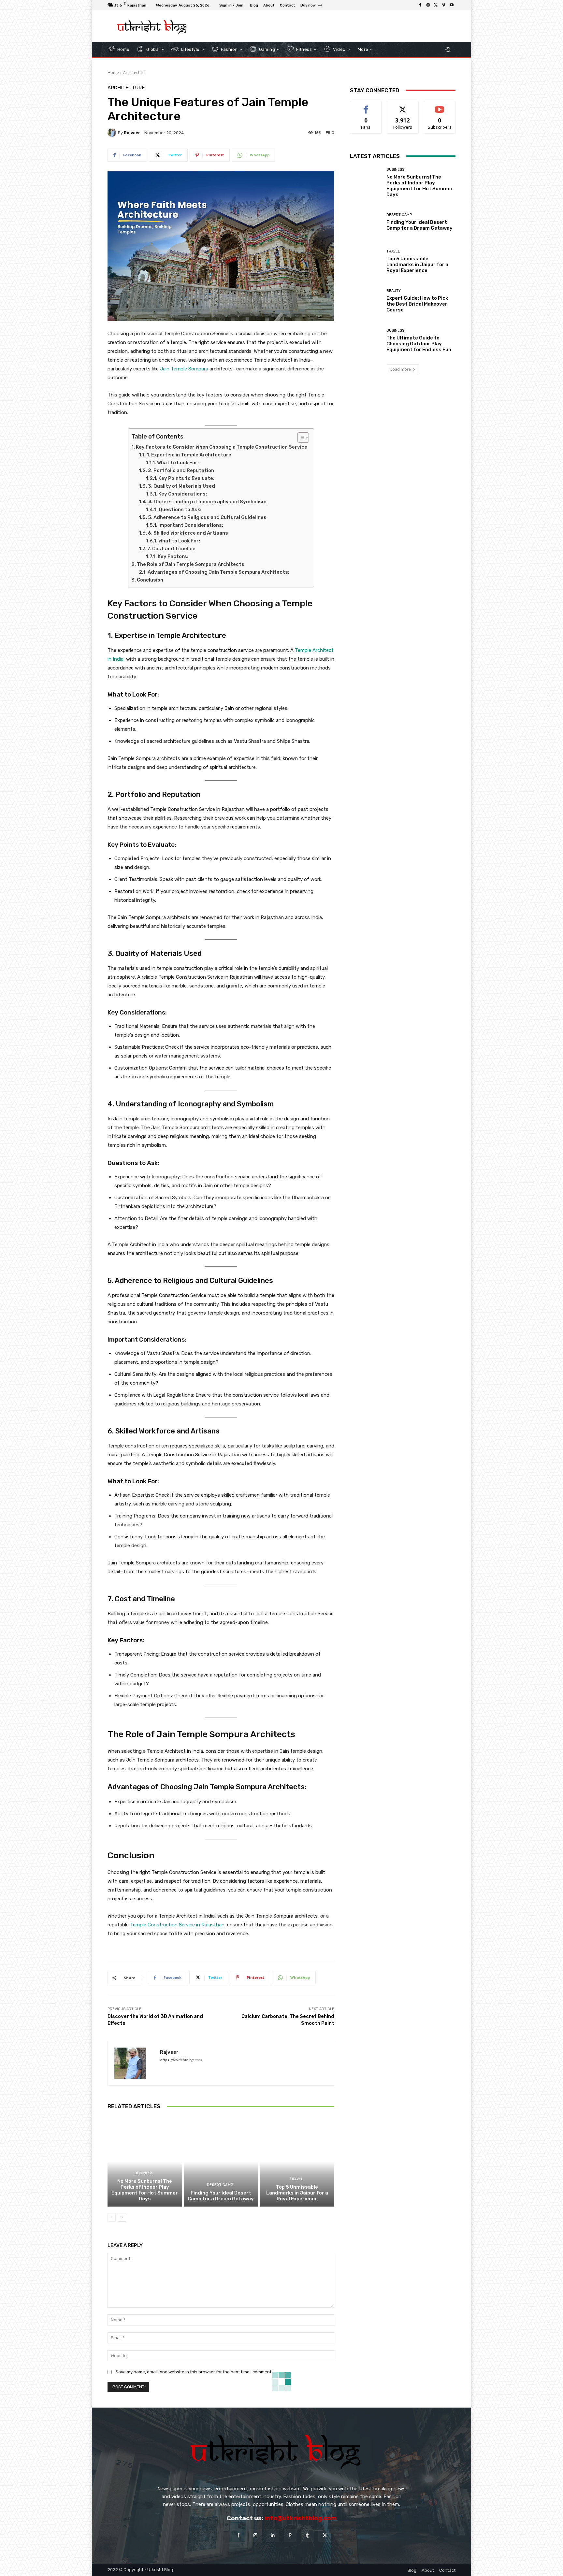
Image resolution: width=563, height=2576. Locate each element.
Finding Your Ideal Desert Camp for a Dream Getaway (221, 2196)
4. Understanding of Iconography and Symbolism (207, 502)
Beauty (394, 291)
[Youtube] (452, 5)
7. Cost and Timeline (171, 549)
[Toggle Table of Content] (300, 438)
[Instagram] (428, 5)
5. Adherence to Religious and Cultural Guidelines (207, 517)
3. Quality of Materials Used (181, 486)
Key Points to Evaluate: (186, 478)
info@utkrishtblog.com (301, 2518)
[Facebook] (420, 5)
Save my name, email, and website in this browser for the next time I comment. (194, 2372)
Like (366, 106)
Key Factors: (173, 556)
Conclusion (150, 580)
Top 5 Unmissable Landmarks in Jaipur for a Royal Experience (297, 2193)
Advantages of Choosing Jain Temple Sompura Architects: (218, 572)
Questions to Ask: (180, 510)
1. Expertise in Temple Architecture (189, 455)
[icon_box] (312, 6)
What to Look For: (178, 463)
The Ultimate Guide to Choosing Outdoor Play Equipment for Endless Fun (419, 344)
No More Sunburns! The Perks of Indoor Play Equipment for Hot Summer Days (145, 2190)
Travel (296, 2179)
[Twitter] (436, 5)
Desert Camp (220, 2185)
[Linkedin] (273, 2535)
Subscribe (440, 106)
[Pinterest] (290, 2535)
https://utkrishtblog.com (181, 2060)
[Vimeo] (444, 5)
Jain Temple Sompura (184, 369)
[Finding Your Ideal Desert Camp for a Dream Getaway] (221, 2162)
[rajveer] (113, 133)
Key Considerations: (183, 494)
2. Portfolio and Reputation (181, 470)
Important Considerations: (191, 525)
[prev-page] (112, 2217)
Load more (401, 369)
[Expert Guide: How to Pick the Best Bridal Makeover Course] (366, 301)
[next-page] (122, 2217)
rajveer (132, 133)
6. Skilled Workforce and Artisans (188, 533)
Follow (403, 106)
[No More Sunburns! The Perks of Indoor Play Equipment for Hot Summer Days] (145, 2162)
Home (113, 72)
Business (144, 2173)
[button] (448, 49)
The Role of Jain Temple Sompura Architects (191, 564)
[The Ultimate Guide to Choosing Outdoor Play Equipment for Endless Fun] (366, 341)
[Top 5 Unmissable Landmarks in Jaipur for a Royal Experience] (297, 2162)
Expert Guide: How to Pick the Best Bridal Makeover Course (417, 304)
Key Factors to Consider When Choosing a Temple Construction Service (222, 447)
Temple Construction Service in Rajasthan (177, 1925)
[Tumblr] (307, 2535)
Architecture (134, 72)
